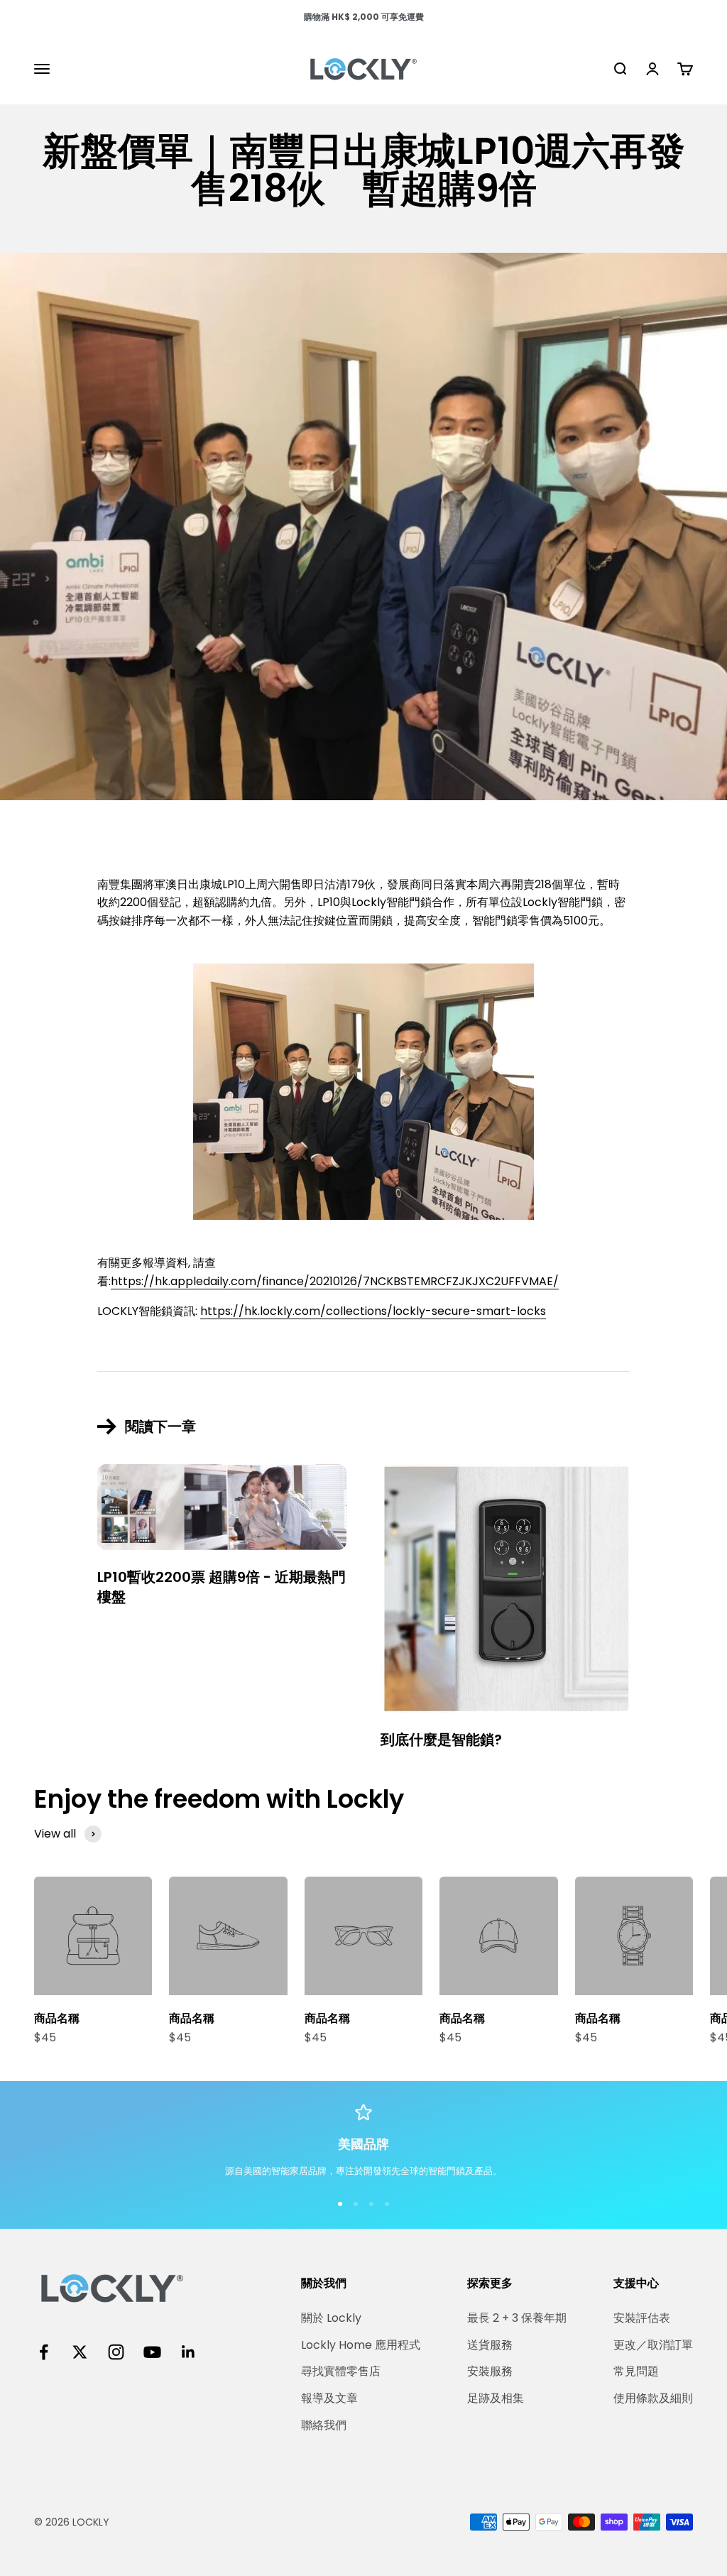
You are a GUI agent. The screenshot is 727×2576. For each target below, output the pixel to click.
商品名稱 (57, 2018)
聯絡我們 (324, 2425)
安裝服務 (490, 2371)
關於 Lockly (331, 2318)
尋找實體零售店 (341, 2371)
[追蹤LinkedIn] (188, 2352)
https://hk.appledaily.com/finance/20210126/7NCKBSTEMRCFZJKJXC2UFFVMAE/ (335, 1281)
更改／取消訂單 (653, 2345)
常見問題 (636, 2371)
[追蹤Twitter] (80, 2352)
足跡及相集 (496, 2398)
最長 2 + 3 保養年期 (517, 2318)
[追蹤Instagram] (116, 2352)
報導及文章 (329, 2398)
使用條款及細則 (653, 2398)
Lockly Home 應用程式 (361, 2345)
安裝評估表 (642, 2318)
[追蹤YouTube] (152, 2352)
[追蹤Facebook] (44, 2352)
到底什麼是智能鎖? (441, 1740)
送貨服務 (490, 2345)
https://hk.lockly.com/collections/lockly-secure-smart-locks (373, 1311)
